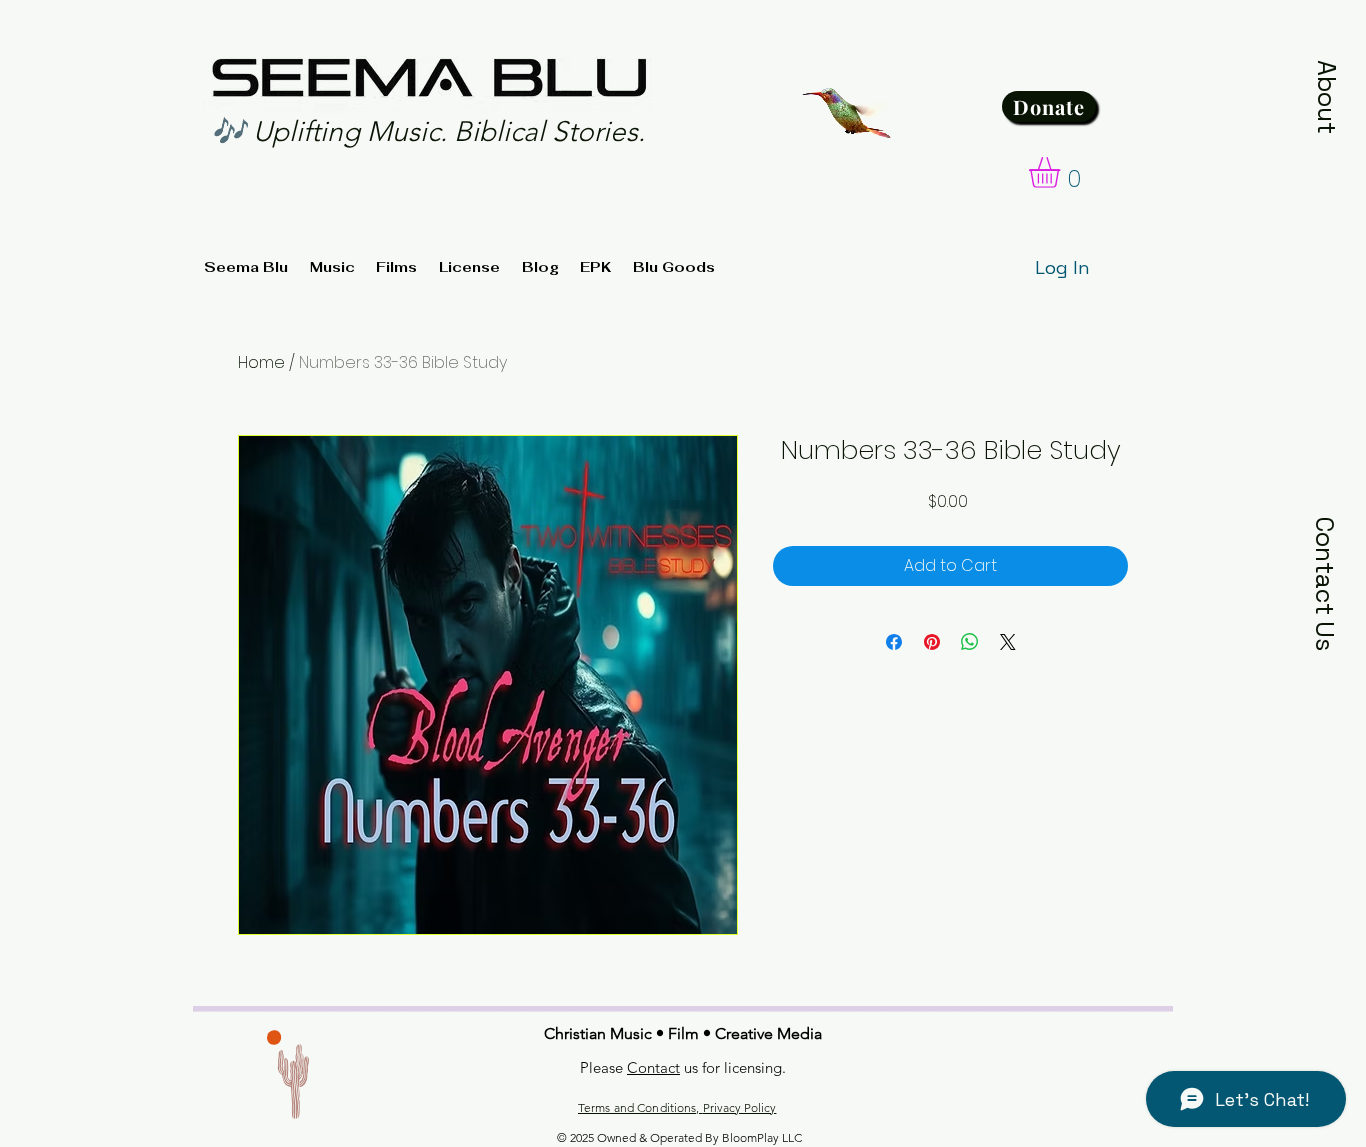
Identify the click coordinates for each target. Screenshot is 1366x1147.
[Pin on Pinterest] (932, 642)
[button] (1327, 97)
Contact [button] (653, 1067)
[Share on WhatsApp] (970, 642)
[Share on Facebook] (894, 642)
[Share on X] (1008, 642)
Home (261, 362)
